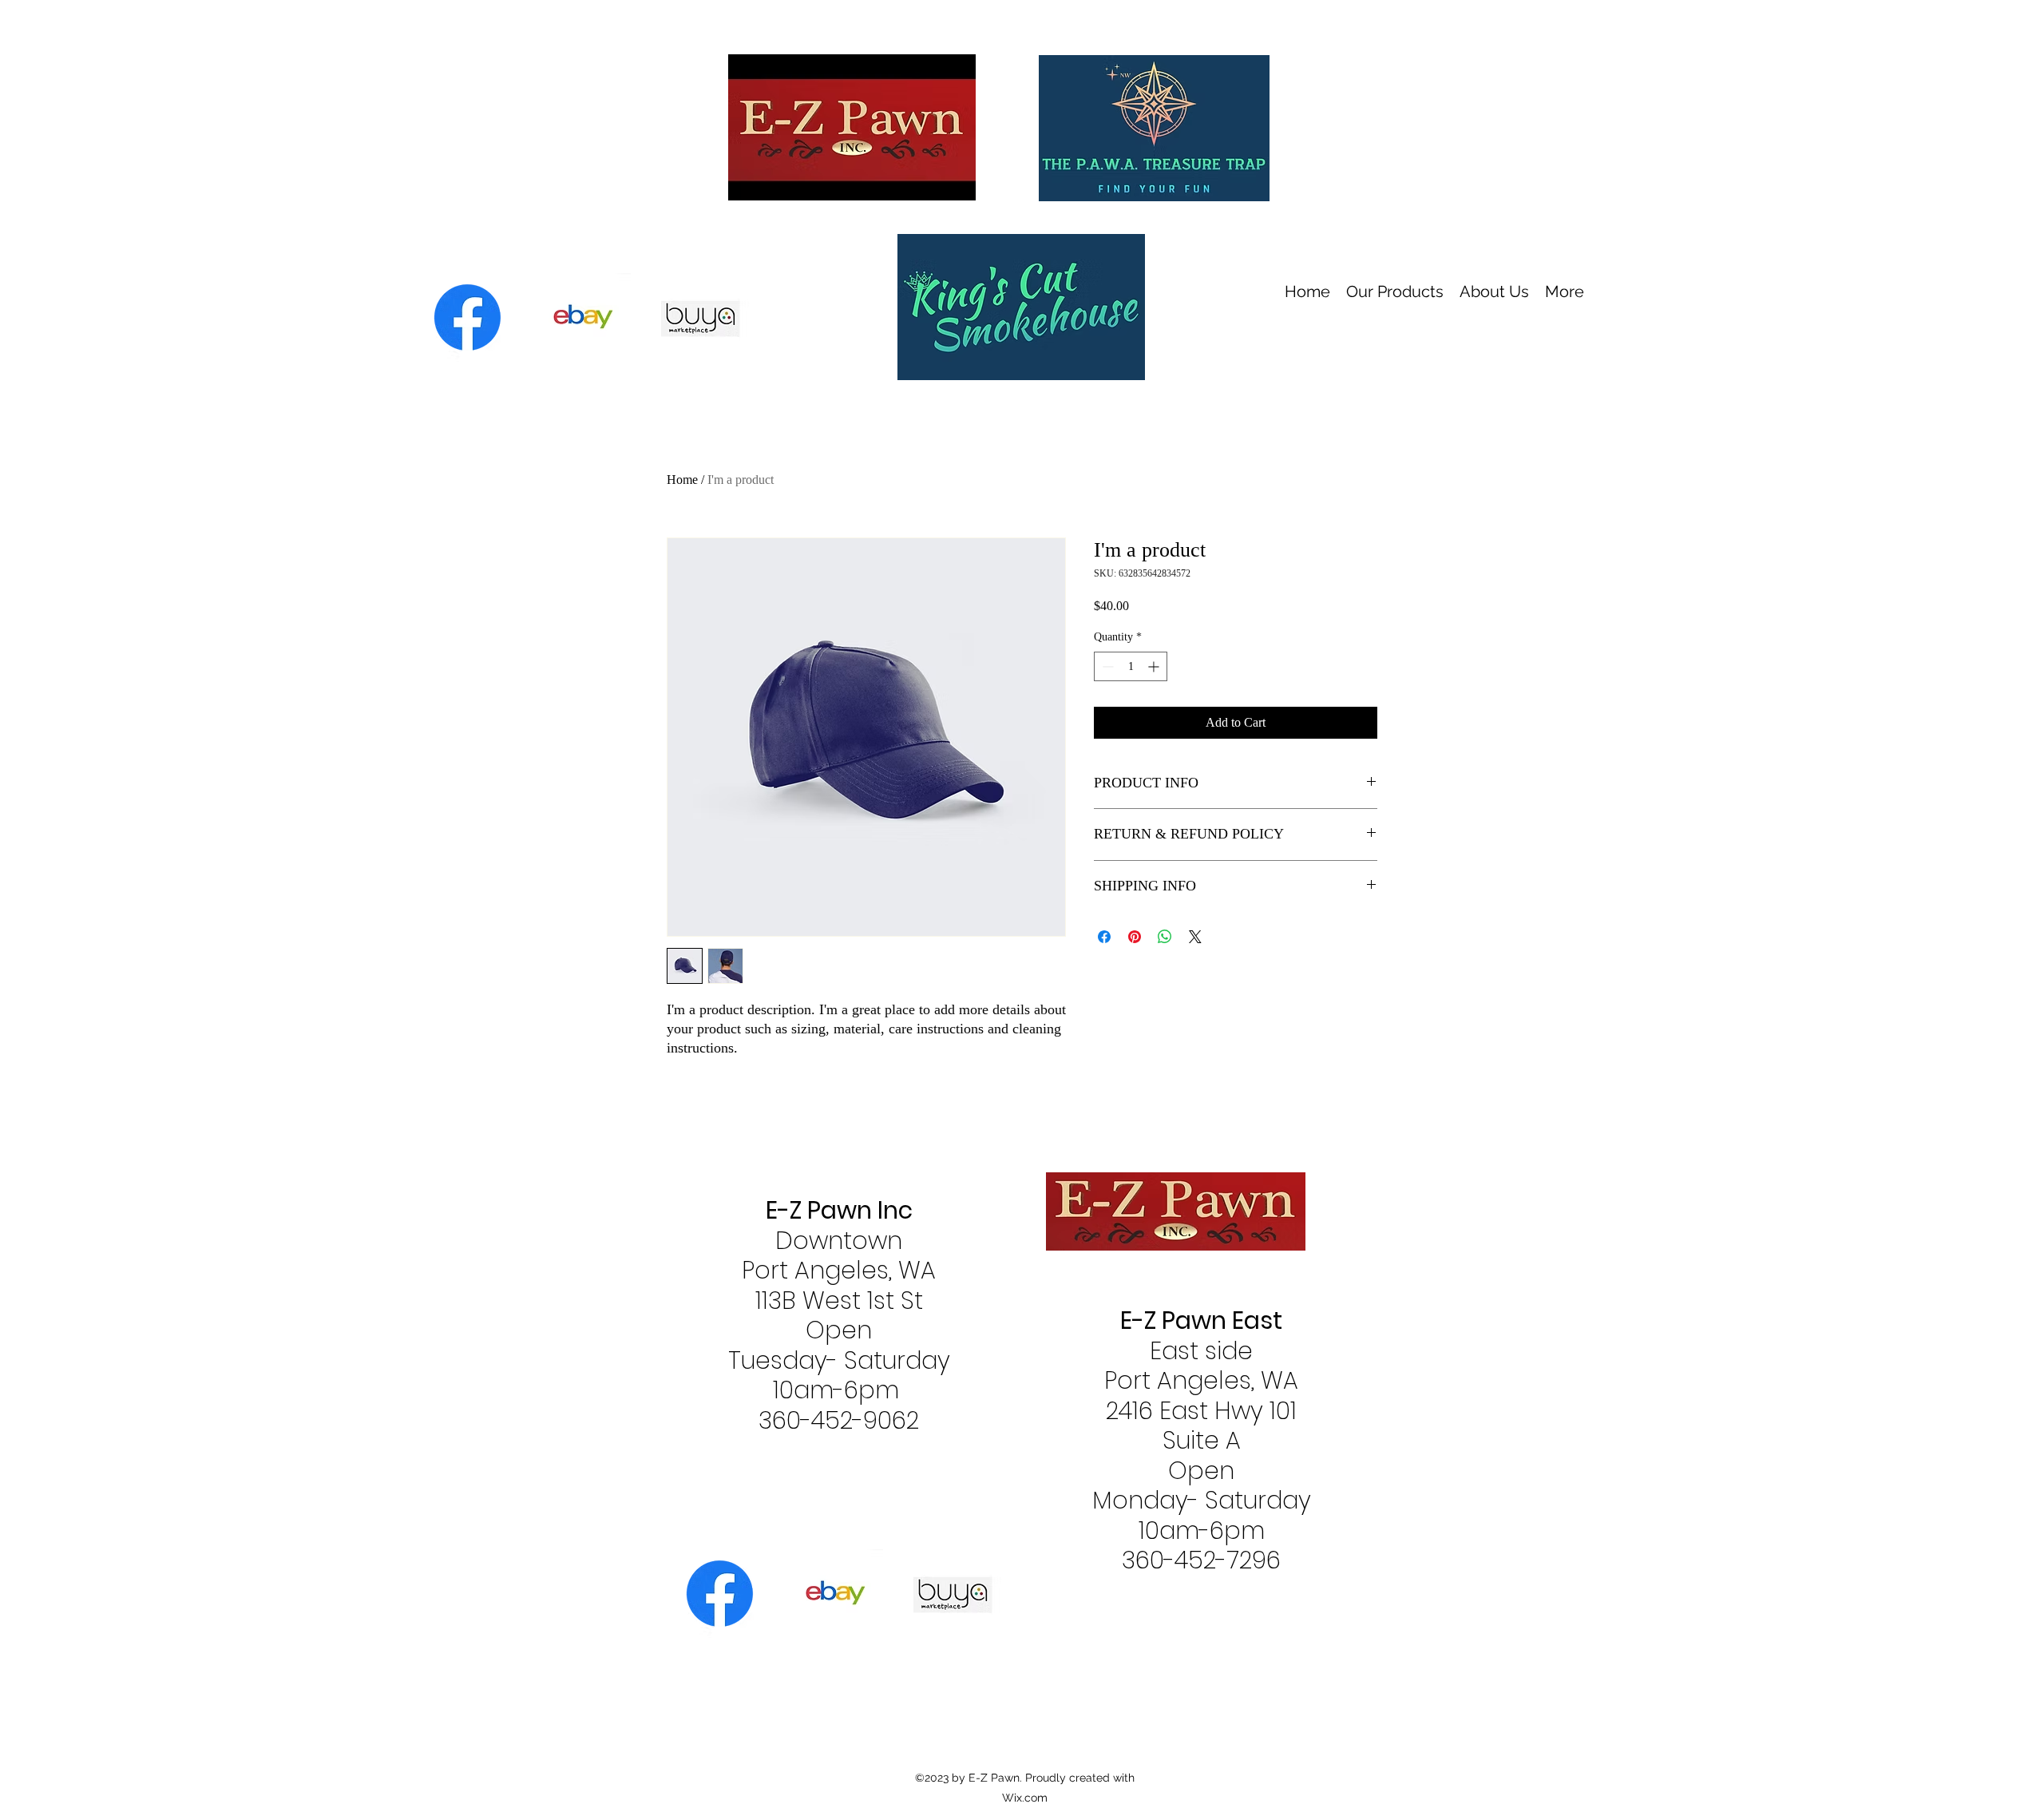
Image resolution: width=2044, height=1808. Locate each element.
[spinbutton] (1131, 666)
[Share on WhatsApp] (1165, 937)
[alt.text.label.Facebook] (467, 317)
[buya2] (586, 317)
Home (682, 480)
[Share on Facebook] (1104, 937)
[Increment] (1155, 666)
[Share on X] (1195, 937)
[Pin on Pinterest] (1135, 937)
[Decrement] (1106, 666)
